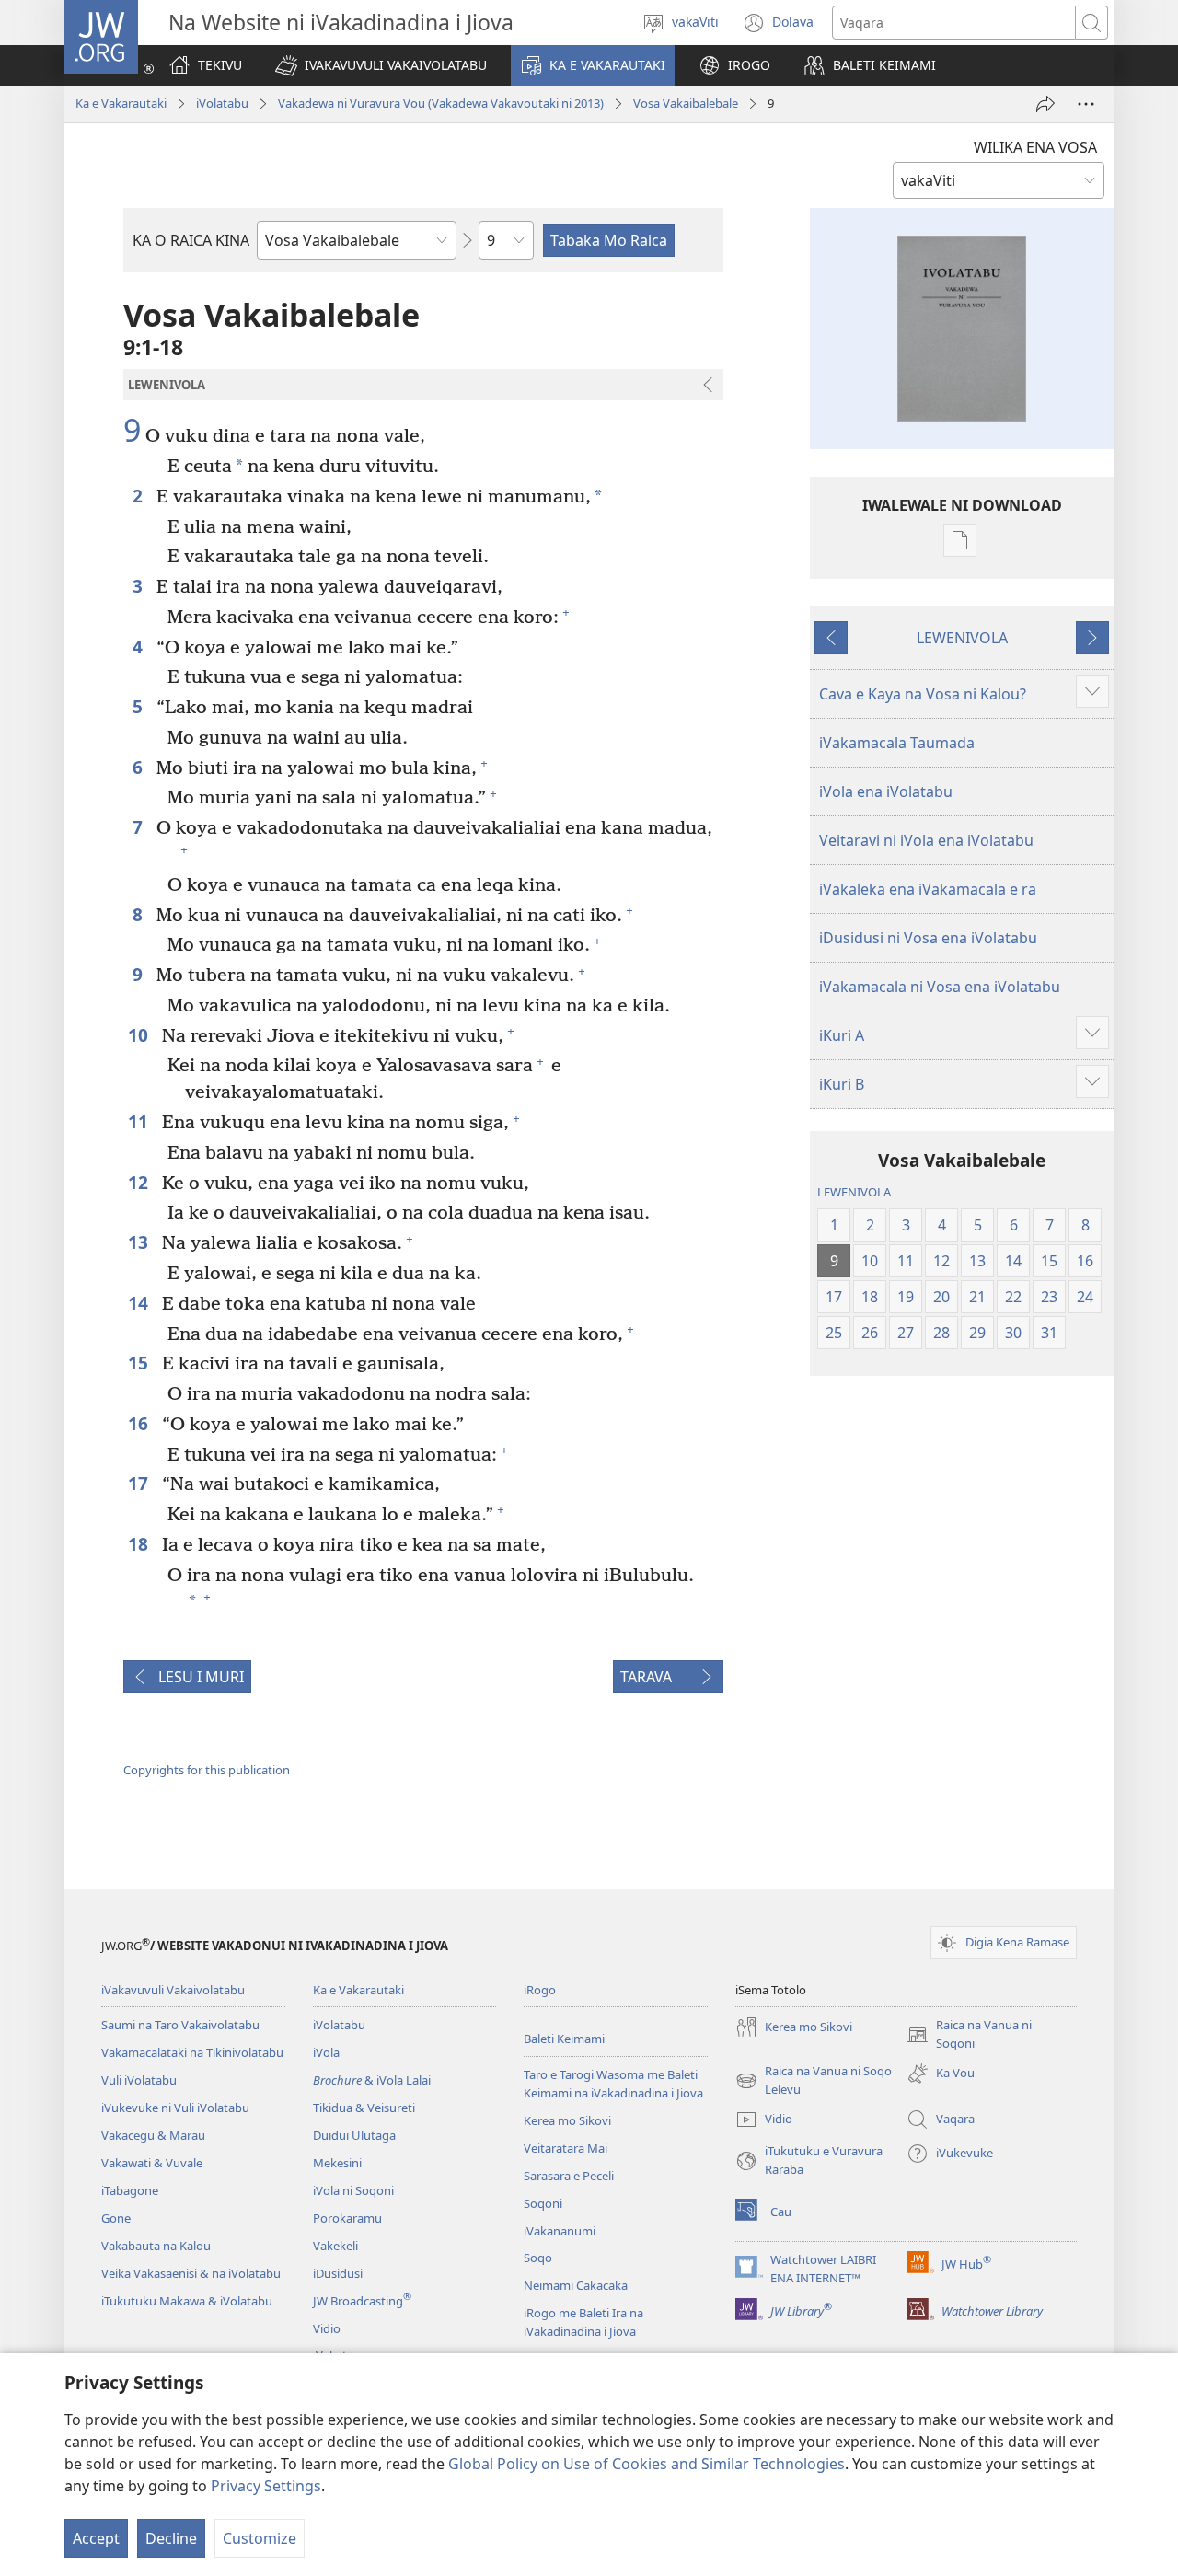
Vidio (327, 2328)
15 (140, 1363)
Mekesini (337, 2163)
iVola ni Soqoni (353, 2190)
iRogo (540, 1990)
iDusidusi (338, 2273)
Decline (171, 2538)
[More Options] (1086, 104)
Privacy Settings (266, 2486)
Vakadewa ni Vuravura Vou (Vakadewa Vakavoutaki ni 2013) (441, 103)
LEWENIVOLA (962, 638)
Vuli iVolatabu (139, 2080)
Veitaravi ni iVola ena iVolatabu (926, 840)
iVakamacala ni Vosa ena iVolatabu (940, 987)
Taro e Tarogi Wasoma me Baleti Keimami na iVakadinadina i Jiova (613, 2084)
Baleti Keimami (564, 2039)
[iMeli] (1045, 104)
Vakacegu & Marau (153, 2135)
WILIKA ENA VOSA (1035, 147)
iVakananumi (560, 2231)
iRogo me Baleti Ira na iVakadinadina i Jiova (583, 2322)
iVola (326, 2052)
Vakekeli (335, 2246)
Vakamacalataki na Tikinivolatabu (192, 2052)
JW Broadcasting (362, 2301)
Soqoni (543, 2203)
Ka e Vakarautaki (121, 103)
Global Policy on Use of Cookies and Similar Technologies (647, 2464)
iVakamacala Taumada (897, 743)
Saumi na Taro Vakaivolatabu (180, 2025)
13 (140, 1242)
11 (140, 1121)
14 (140, 1303)
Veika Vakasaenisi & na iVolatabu (191, 2273)
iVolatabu (222, 103)
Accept (96, 2538)
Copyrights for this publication (207, 1770)
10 (140, 1035)
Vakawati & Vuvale (152, 2163)
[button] (381, 65)
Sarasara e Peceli (569, 2176)
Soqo (538, 2258)
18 (140, 1544)
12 (140, 1182)
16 (140, 1423)
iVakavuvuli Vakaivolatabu (173, 1990)
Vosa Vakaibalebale (686, 103)
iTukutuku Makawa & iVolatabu (187, 2301)
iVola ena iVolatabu (886, 791)
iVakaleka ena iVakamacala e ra (928, 889)
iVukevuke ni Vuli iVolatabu (175, 2108)
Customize (260, 2538)
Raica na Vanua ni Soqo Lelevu (814, 2081)
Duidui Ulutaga (354, 2135)
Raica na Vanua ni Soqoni (969, 2035)
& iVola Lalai (372, 2080)
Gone (116, 2218)
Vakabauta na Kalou (156, 2246)
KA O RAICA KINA (191, 240)
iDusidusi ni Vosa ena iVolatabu (928, 938)
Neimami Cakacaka (576, 2285)
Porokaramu (347, 2218)
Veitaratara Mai (566, 2148)
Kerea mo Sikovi (567, 2120)
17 (140, 1483)
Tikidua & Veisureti (364, 2108)
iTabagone (130, 2190)
